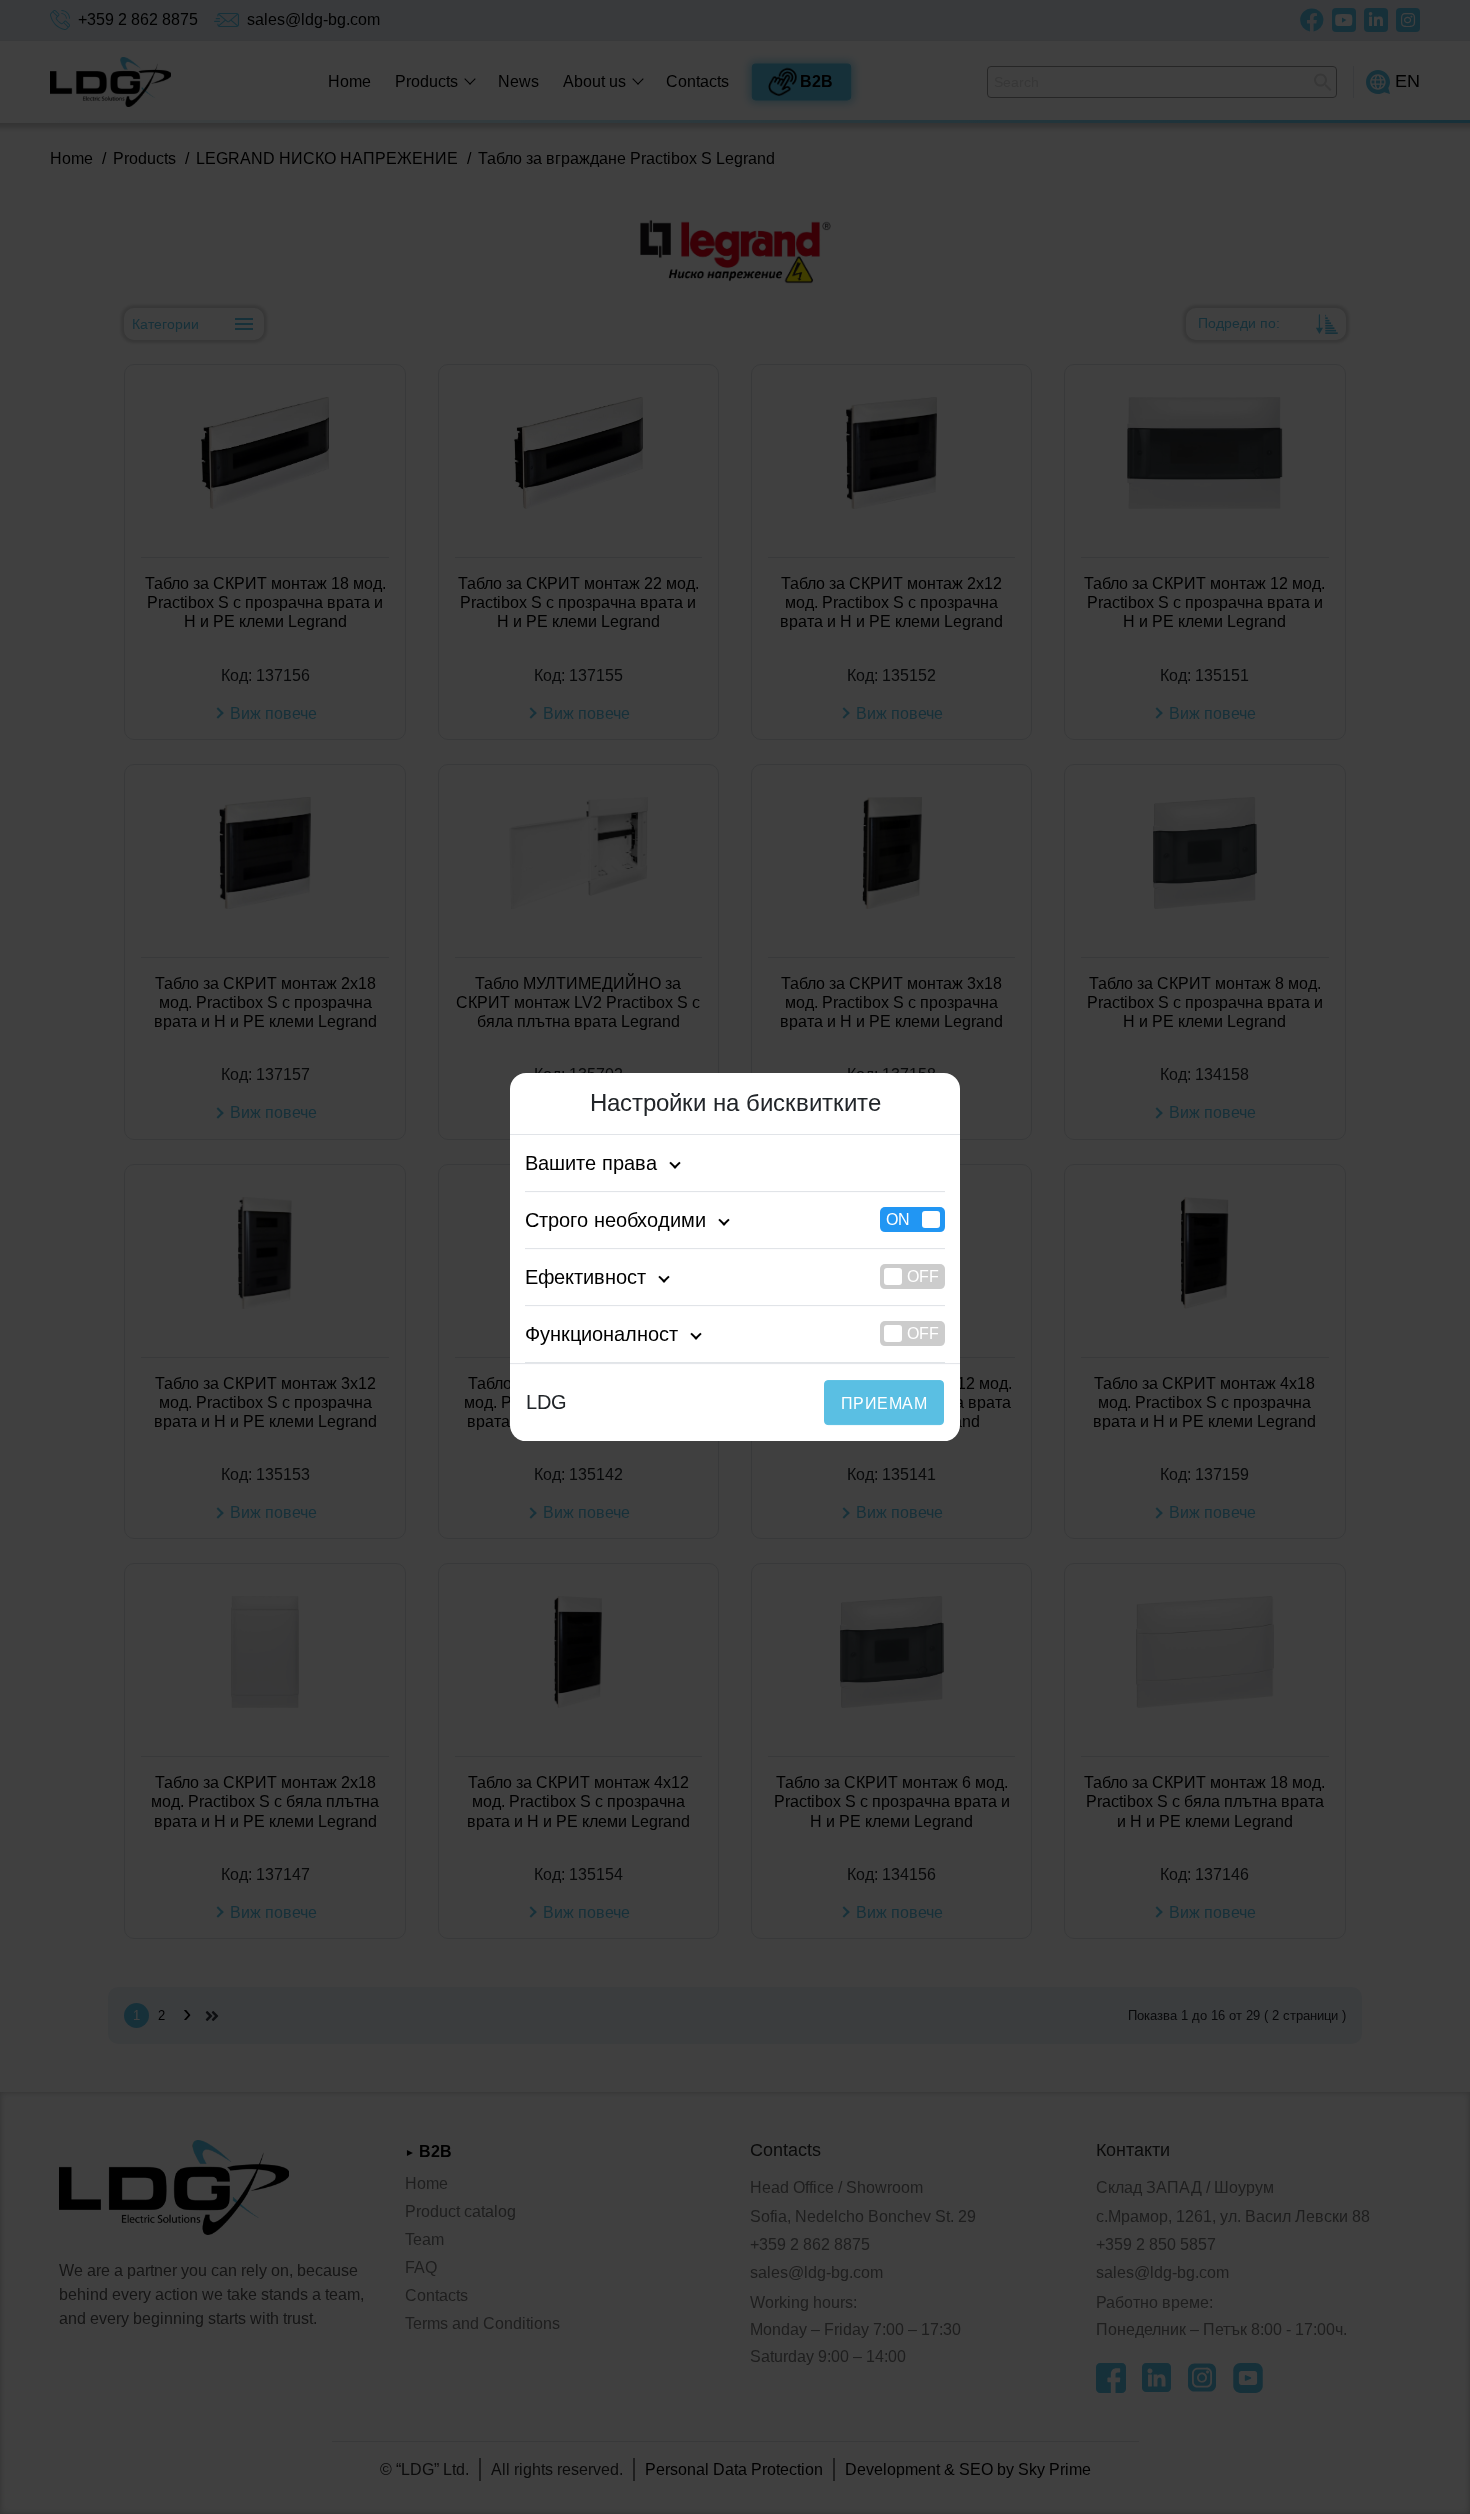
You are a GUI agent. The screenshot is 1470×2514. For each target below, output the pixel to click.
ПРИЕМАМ (884, 1403)
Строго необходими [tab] (615, 1220)
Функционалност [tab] (601, 1334)
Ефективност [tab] (585, 1277)
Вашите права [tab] (591, 1163)
